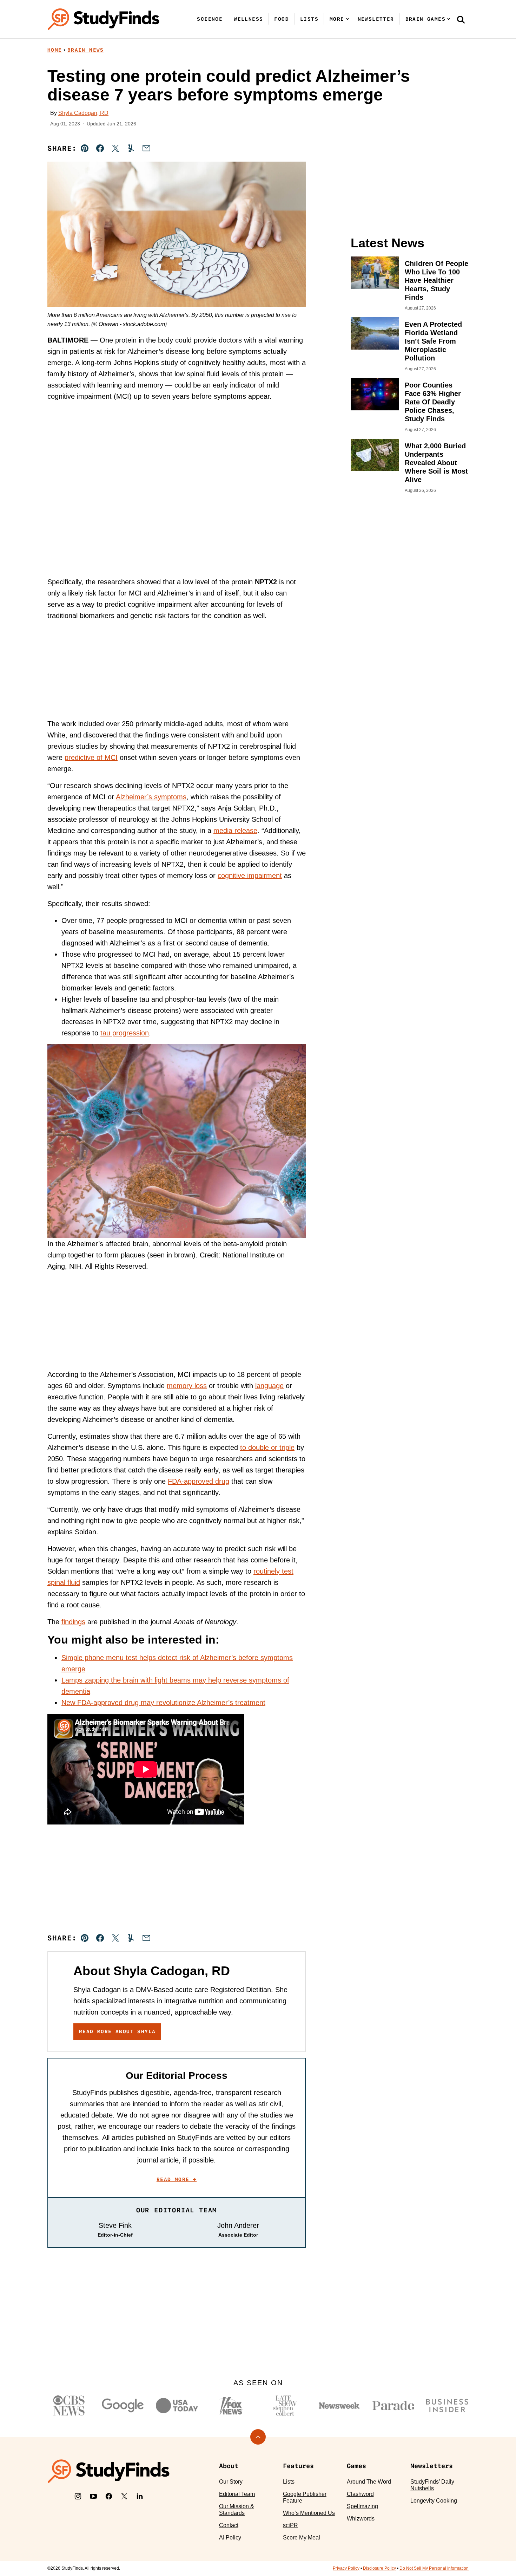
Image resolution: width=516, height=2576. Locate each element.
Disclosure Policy (379, 2568)
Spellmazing (362, 2506)
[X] (124, 2496)
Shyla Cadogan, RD (83, 113)
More (337, 19)
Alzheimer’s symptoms (151, 797)
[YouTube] (93, 2496)
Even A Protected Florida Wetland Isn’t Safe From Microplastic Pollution (433, 341)
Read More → (177, 2179)
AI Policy (230, 2538)
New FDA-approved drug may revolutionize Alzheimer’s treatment (163, 1703)
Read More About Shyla (117, 2031)
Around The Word (369, 2482)
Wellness (248, 19)
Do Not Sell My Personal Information (434, 2568)
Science (210, 19)
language (269, 1386)
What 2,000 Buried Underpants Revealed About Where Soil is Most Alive (436, 463)
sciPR (290, 2525)
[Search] (461, 19)
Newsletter (376, 19)
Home (55, 50)
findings (73, 1622)
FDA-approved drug (199, 1481)
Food (282, 19)
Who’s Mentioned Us (309, 2513)
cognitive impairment (250, 876)
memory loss (187, 1386)
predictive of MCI (91, 757)
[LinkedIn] (140, 2496)
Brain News (86, 50)
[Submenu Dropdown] (348, 19)
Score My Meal (302, 2538)
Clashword (360, 2494)
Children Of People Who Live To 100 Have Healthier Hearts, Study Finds (436, 280)
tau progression (125, 1033)
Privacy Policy (346, 2568)
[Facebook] (109, 2496)
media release (235, 831)
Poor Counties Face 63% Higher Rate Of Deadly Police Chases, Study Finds (433, 402)
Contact (229, 2525)
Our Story (231, 2482)
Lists (309, 19)
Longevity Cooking (434, 2501)
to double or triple (267, 1448)
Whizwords (361, 2519)
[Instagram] (78, 2496)
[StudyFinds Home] (104, 19)
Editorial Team (237, 2494)
